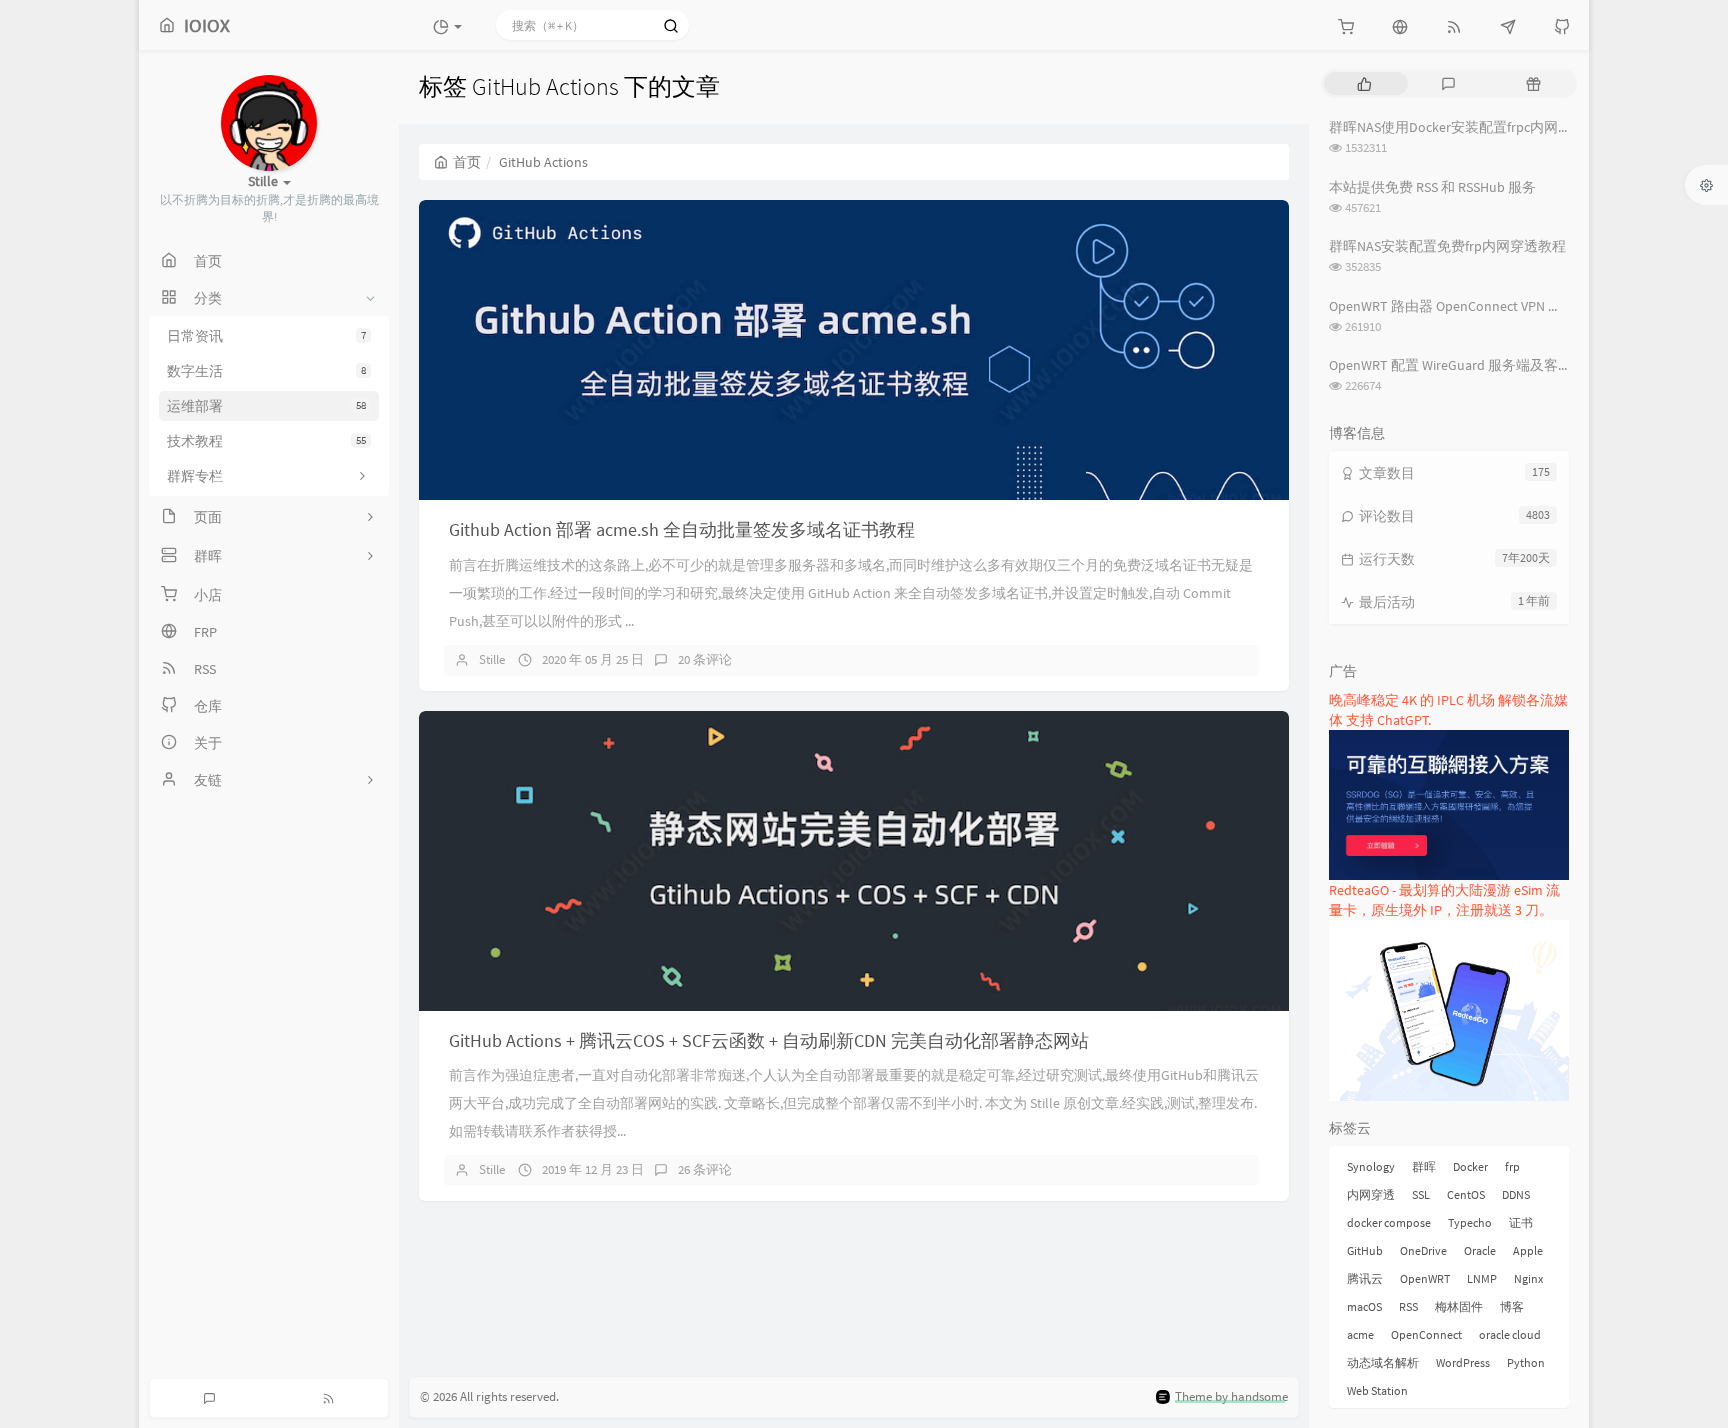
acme (1360, 1334)
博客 (1512, 1306)
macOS (1364, 1306)
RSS (1408, 1306)
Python (1526, 1362)
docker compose (1389, 1222)
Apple (1528, 1250)
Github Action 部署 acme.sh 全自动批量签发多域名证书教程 (682, 529)
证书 (1521, 1222)
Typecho (1470, 1222)
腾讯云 (1365, 1278)
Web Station (1377, 1390)
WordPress (1463, 1362)
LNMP (1482, 1278)
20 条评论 (705, 659)
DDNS (1516, 1194)
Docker (1470, 1166)
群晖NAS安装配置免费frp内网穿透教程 (1447, 246)
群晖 (1424, 1166)
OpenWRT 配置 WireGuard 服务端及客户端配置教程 (1485, 365)
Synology (1371, 1166)
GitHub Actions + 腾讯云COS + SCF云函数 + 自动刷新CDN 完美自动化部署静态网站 (769, 1040)
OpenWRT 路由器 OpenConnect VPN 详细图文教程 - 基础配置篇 (1520, 306)
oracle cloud (1510, 1334)
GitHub (1365, 1250)
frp (1512, 1166)
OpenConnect (1426, 1334)
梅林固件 (1459, 1306)
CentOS (1466, 1194)
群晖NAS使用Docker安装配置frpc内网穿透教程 (1471, 127)
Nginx (1528, 1278)
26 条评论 (705, 1169)
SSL (1421, 1194)
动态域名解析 (1383, 1362)
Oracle (1480, 1250)
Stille (492, 659)
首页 (467, 162)
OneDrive (1423, 1250)
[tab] (1364, 83)
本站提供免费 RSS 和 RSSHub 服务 (1432, 187)
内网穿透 (1371, 1194)
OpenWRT (1425, 1278)
